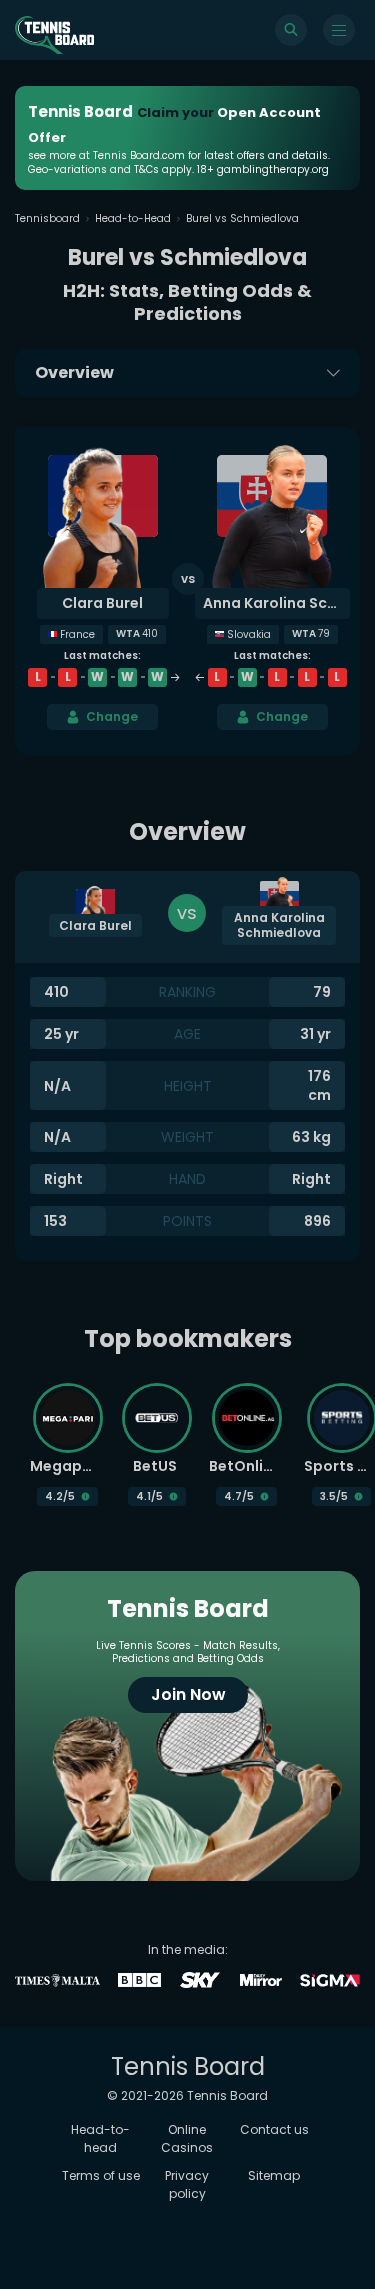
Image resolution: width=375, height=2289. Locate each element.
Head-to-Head (133, 218)
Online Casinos (187, 2138)
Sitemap (274, 2175)
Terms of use (101, 2175)
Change (112, 716)
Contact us (274, 2129)
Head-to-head (100, 2138)
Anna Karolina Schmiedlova (277, 603)
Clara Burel (102, 603)
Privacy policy (187, 2184)
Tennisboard (47, 218)
